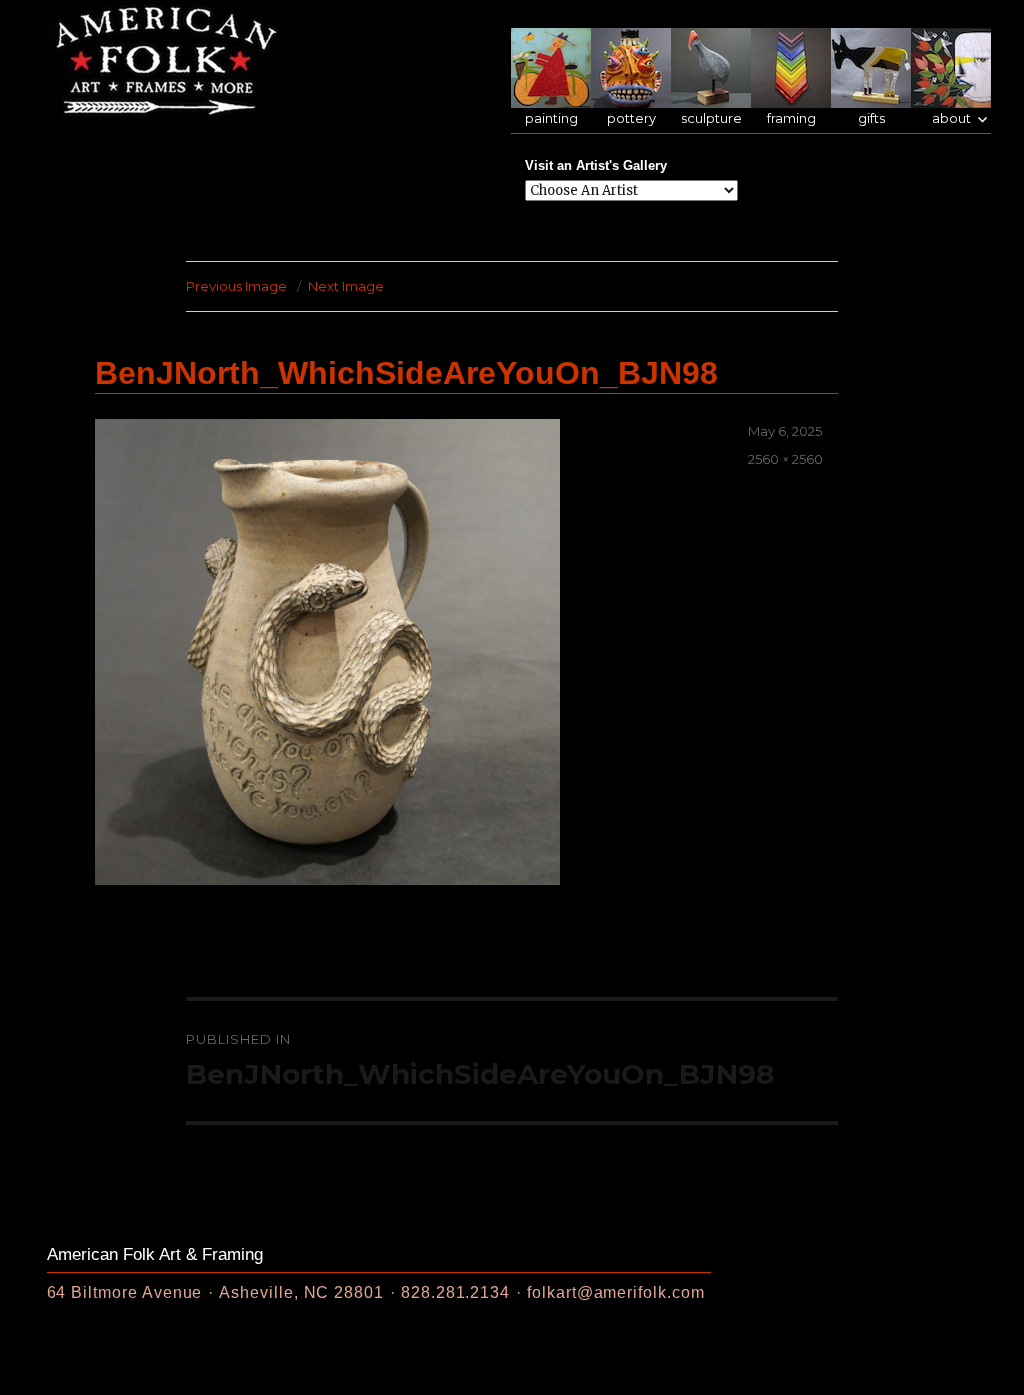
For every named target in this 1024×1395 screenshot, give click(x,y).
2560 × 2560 (785, 459)
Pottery (631, 118)
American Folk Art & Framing (155, 1254)
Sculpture (711, 118)
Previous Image (236, 286)
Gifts (871, 118)
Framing (791, 118)
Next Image (346, 286)
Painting (551, 118)
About (951, 118)
